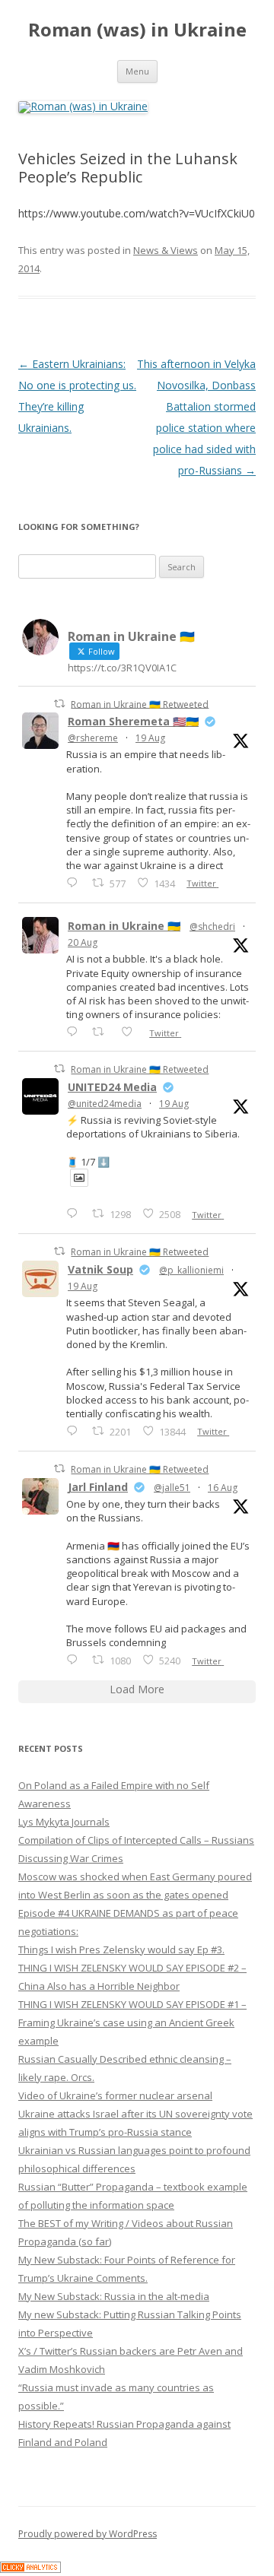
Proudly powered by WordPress (88, 2534)
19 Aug (150, 738)
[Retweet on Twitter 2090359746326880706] (102, 1031)
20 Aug (83, 942)
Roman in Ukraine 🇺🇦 (124, 926)
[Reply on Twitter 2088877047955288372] (75, 1659)
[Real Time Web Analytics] (30, 2569)
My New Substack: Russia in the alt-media (114, 2296)
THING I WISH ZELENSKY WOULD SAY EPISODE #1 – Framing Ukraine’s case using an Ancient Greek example (132, 2022)
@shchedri (212, 926)
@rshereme (93, 738)
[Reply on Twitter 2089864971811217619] (75, 1213)
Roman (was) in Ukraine (137, 30)
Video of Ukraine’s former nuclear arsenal (115, 2095)
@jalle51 (172, 1488)
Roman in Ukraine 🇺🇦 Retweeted (140, 704)
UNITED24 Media (112, 1087)
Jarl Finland (98, 1487)
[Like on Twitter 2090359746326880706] (131, 1031)
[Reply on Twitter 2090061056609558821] (75, 882)
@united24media (105, 1104)
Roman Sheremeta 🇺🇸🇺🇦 (133, 721)
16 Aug (223, 1488)
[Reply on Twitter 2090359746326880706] (75, 1031)
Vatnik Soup (100, 1269)
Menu (137, 71)
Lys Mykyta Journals (64, 1822)
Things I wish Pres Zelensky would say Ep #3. (121, 1949)
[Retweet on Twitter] (59, 704)
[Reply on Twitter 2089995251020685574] (75, 1431)
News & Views (166, 250)
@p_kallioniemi (191, 1270)
